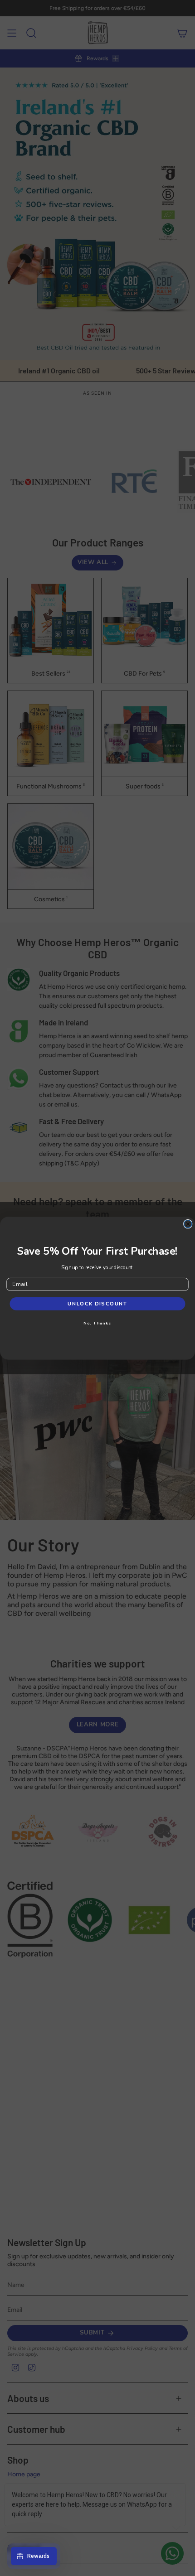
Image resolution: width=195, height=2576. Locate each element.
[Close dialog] (188, 1224)
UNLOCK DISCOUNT (97, 1304)
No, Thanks (97, 1323)
